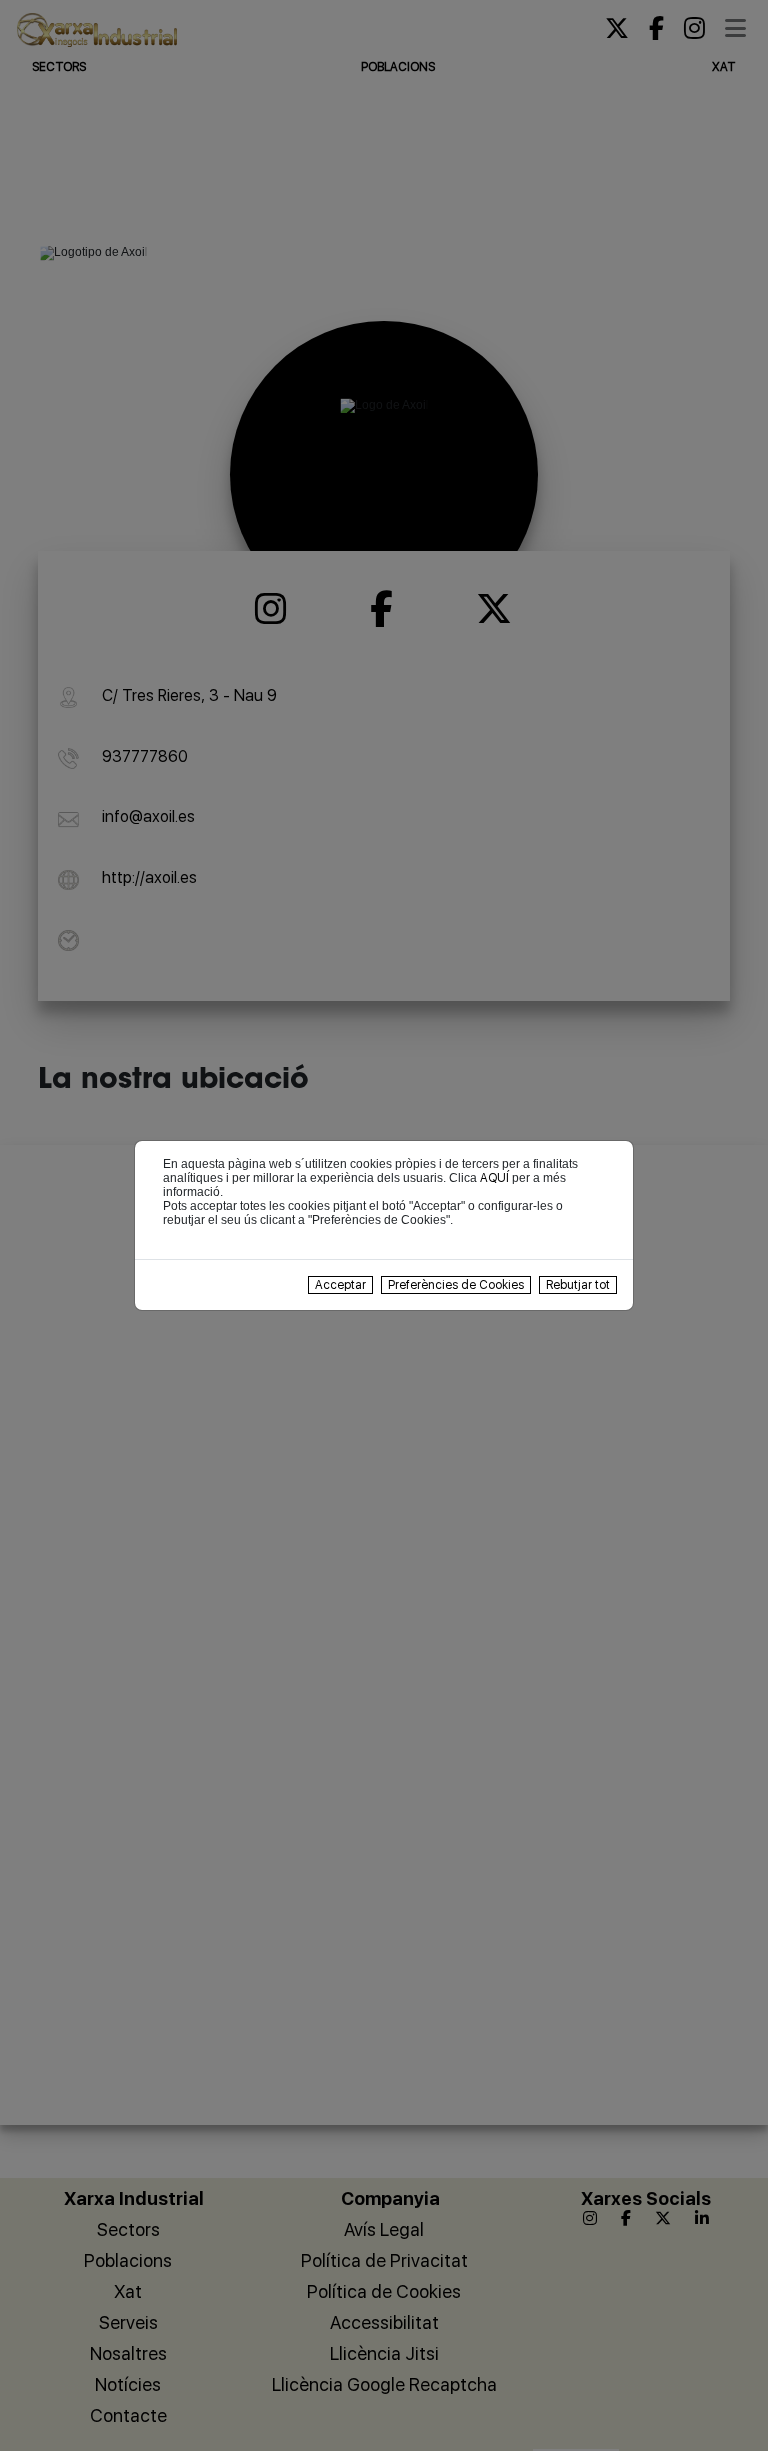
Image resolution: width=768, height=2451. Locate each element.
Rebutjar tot (578, 1285)
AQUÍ (494, 1178)
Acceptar (340, 1285)
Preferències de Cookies (456, 1285)
